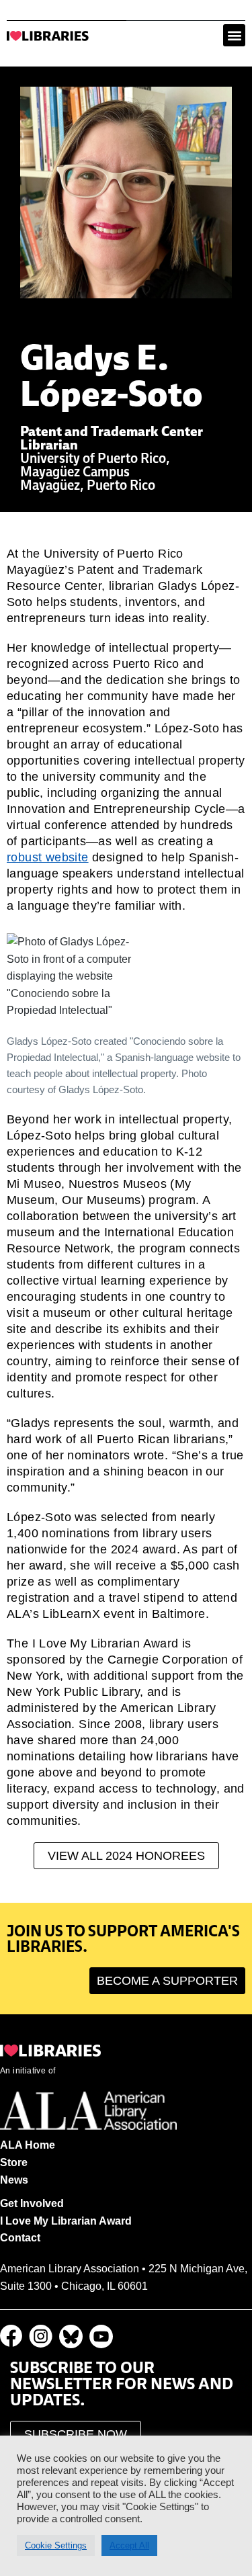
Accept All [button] (129, 2545)
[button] (234, 35)
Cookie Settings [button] (56, 2545)
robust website (48, 857)
